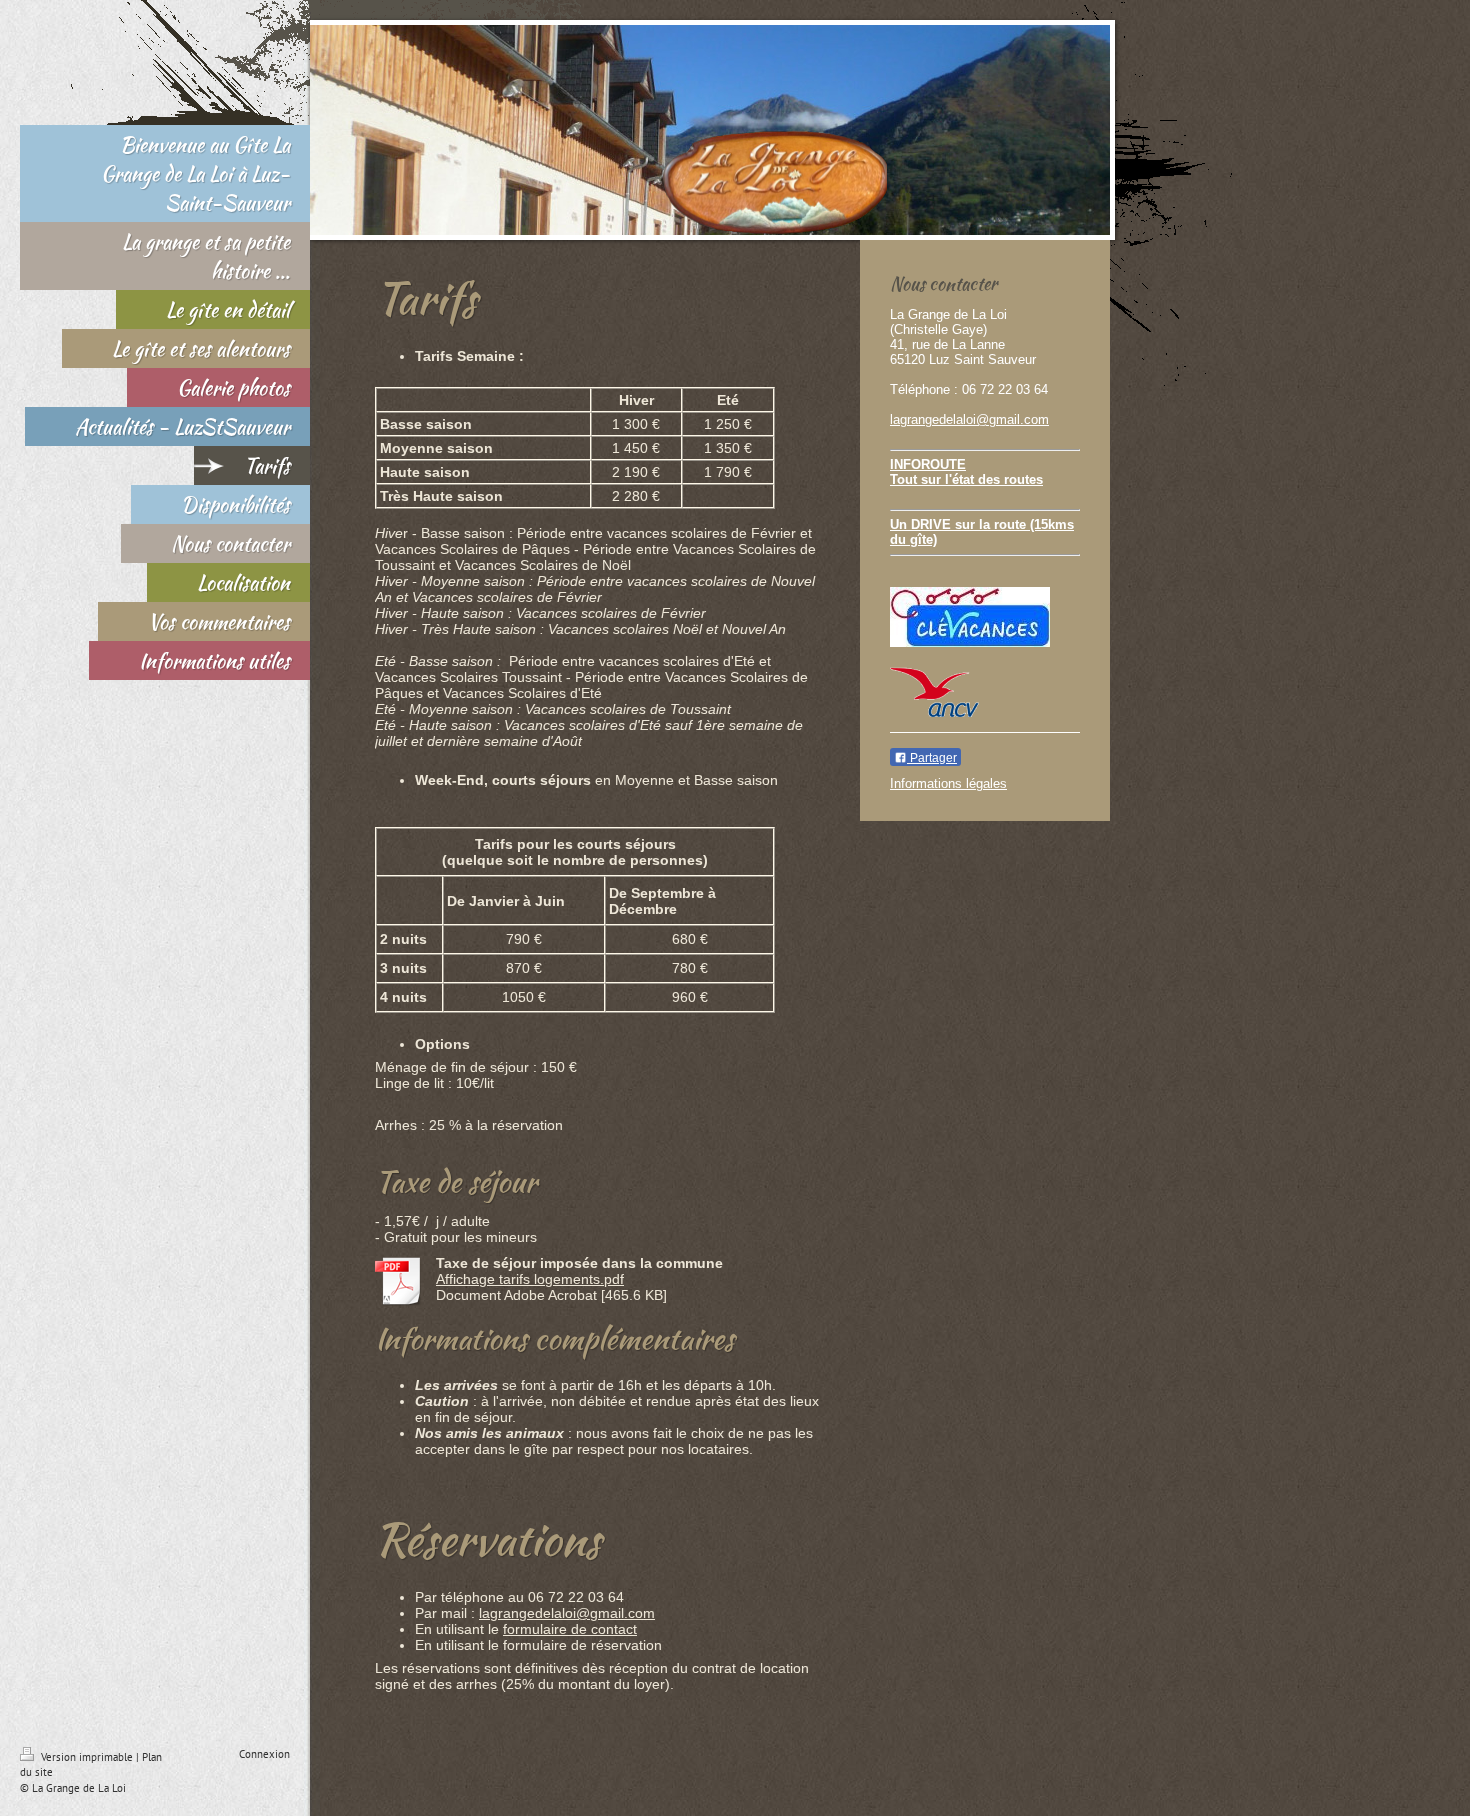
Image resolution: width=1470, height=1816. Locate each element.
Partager (932, 758)
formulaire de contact (570, 1629)
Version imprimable (87, 1757)
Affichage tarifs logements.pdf (530, 1279)
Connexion (264, 1754)
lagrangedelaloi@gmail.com (567, 1613)
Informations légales (948, 783)
